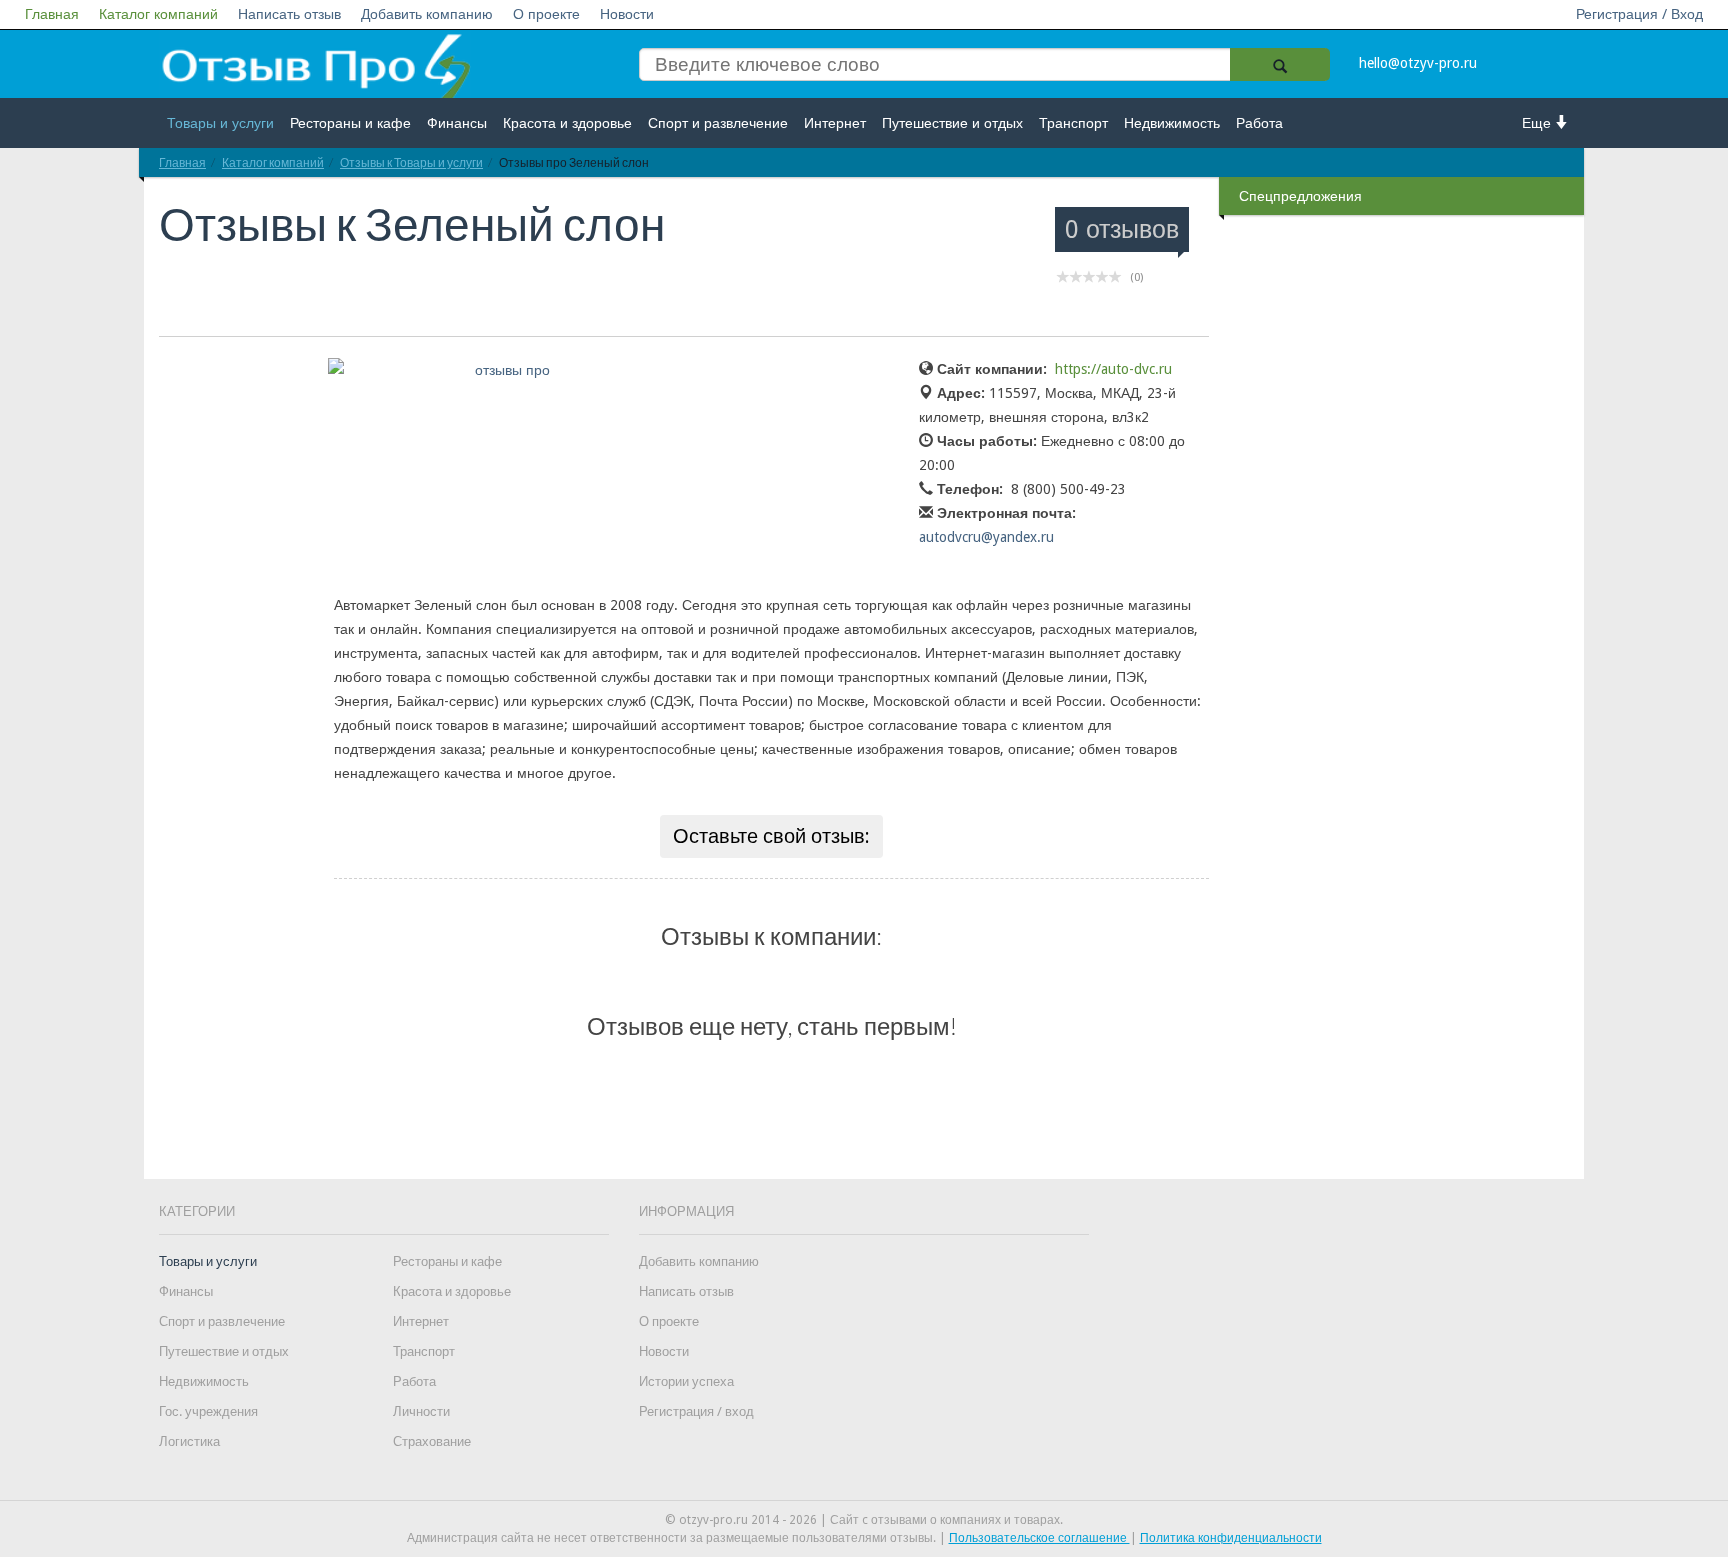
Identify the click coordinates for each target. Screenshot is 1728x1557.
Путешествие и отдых (952, 123)
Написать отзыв (289, 14)
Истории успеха (686, 1381)
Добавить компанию (427, 14)
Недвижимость (1172, 123)
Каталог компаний (158, 14)
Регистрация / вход (696, 1411)
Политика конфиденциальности (1231, 1538)
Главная (52, 14)
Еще (1538, 123)
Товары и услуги (220, 123)
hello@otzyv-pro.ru (1418, 63)
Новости (627, 14)
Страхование (432, 1441)
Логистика (189, 1441)
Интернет (835, 123)
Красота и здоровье (567, 123)
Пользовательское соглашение (1039, 1538)
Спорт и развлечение (718, 123)
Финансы (457, 123)
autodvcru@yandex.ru (986, 537)
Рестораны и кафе (350, 123)
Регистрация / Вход (1639, 14)
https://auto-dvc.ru (1113, 369)
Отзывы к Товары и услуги (411, 162)
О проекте (546, 14)
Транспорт (1073, 123)
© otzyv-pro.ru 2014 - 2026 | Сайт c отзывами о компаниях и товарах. (864, 1520)
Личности (421, 1411)
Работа (1259, 123)
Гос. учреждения (208, 1411)
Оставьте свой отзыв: (771, 836)
